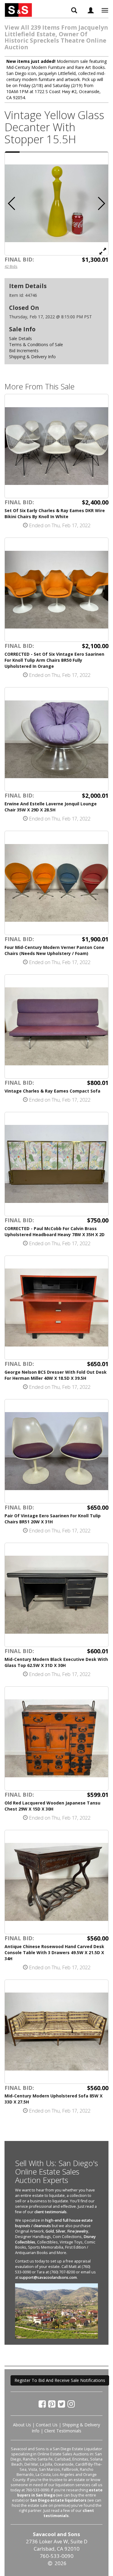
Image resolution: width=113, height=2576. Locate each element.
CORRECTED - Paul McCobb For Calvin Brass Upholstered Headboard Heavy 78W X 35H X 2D (55, 1231)
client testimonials (50, 2212)
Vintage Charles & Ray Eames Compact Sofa (52, 1091)
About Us (22, 2425)
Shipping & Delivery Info (32, 357)
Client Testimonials (63, 2431)
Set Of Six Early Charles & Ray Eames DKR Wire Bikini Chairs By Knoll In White (55, 513)
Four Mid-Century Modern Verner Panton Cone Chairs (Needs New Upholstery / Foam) (54, 950)
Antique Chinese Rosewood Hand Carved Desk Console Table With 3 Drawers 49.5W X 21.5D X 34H (54, 1952)
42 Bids (11, 266)
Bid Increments (24, 351)
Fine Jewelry (78, 2231)
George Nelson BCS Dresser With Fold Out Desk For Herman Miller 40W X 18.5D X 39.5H (56, 1375)
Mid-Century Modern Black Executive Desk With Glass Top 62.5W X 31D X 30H (56, 1662)
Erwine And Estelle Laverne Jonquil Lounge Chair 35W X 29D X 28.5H (51, 807)
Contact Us (47, 2425)
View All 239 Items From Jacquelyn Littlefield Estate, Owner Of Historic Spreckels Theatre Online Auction (56, 37)
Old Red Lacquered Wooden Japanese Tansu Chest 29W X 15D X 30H (52, 1806)
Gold (50, 2231)
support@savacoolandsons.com (48, 2277)
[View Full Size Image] (103, 251)
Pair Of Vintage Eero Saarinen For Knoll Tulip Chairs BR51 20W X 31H (53, 1519)
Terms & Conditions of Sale (36, 344)
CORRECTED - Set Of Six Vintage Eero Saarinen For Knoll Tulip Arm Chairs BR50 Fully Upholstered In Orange (54, 660)
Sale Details (20, 338)
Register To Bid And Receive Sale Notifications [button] (60, 2380)
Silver (61, 2231)
